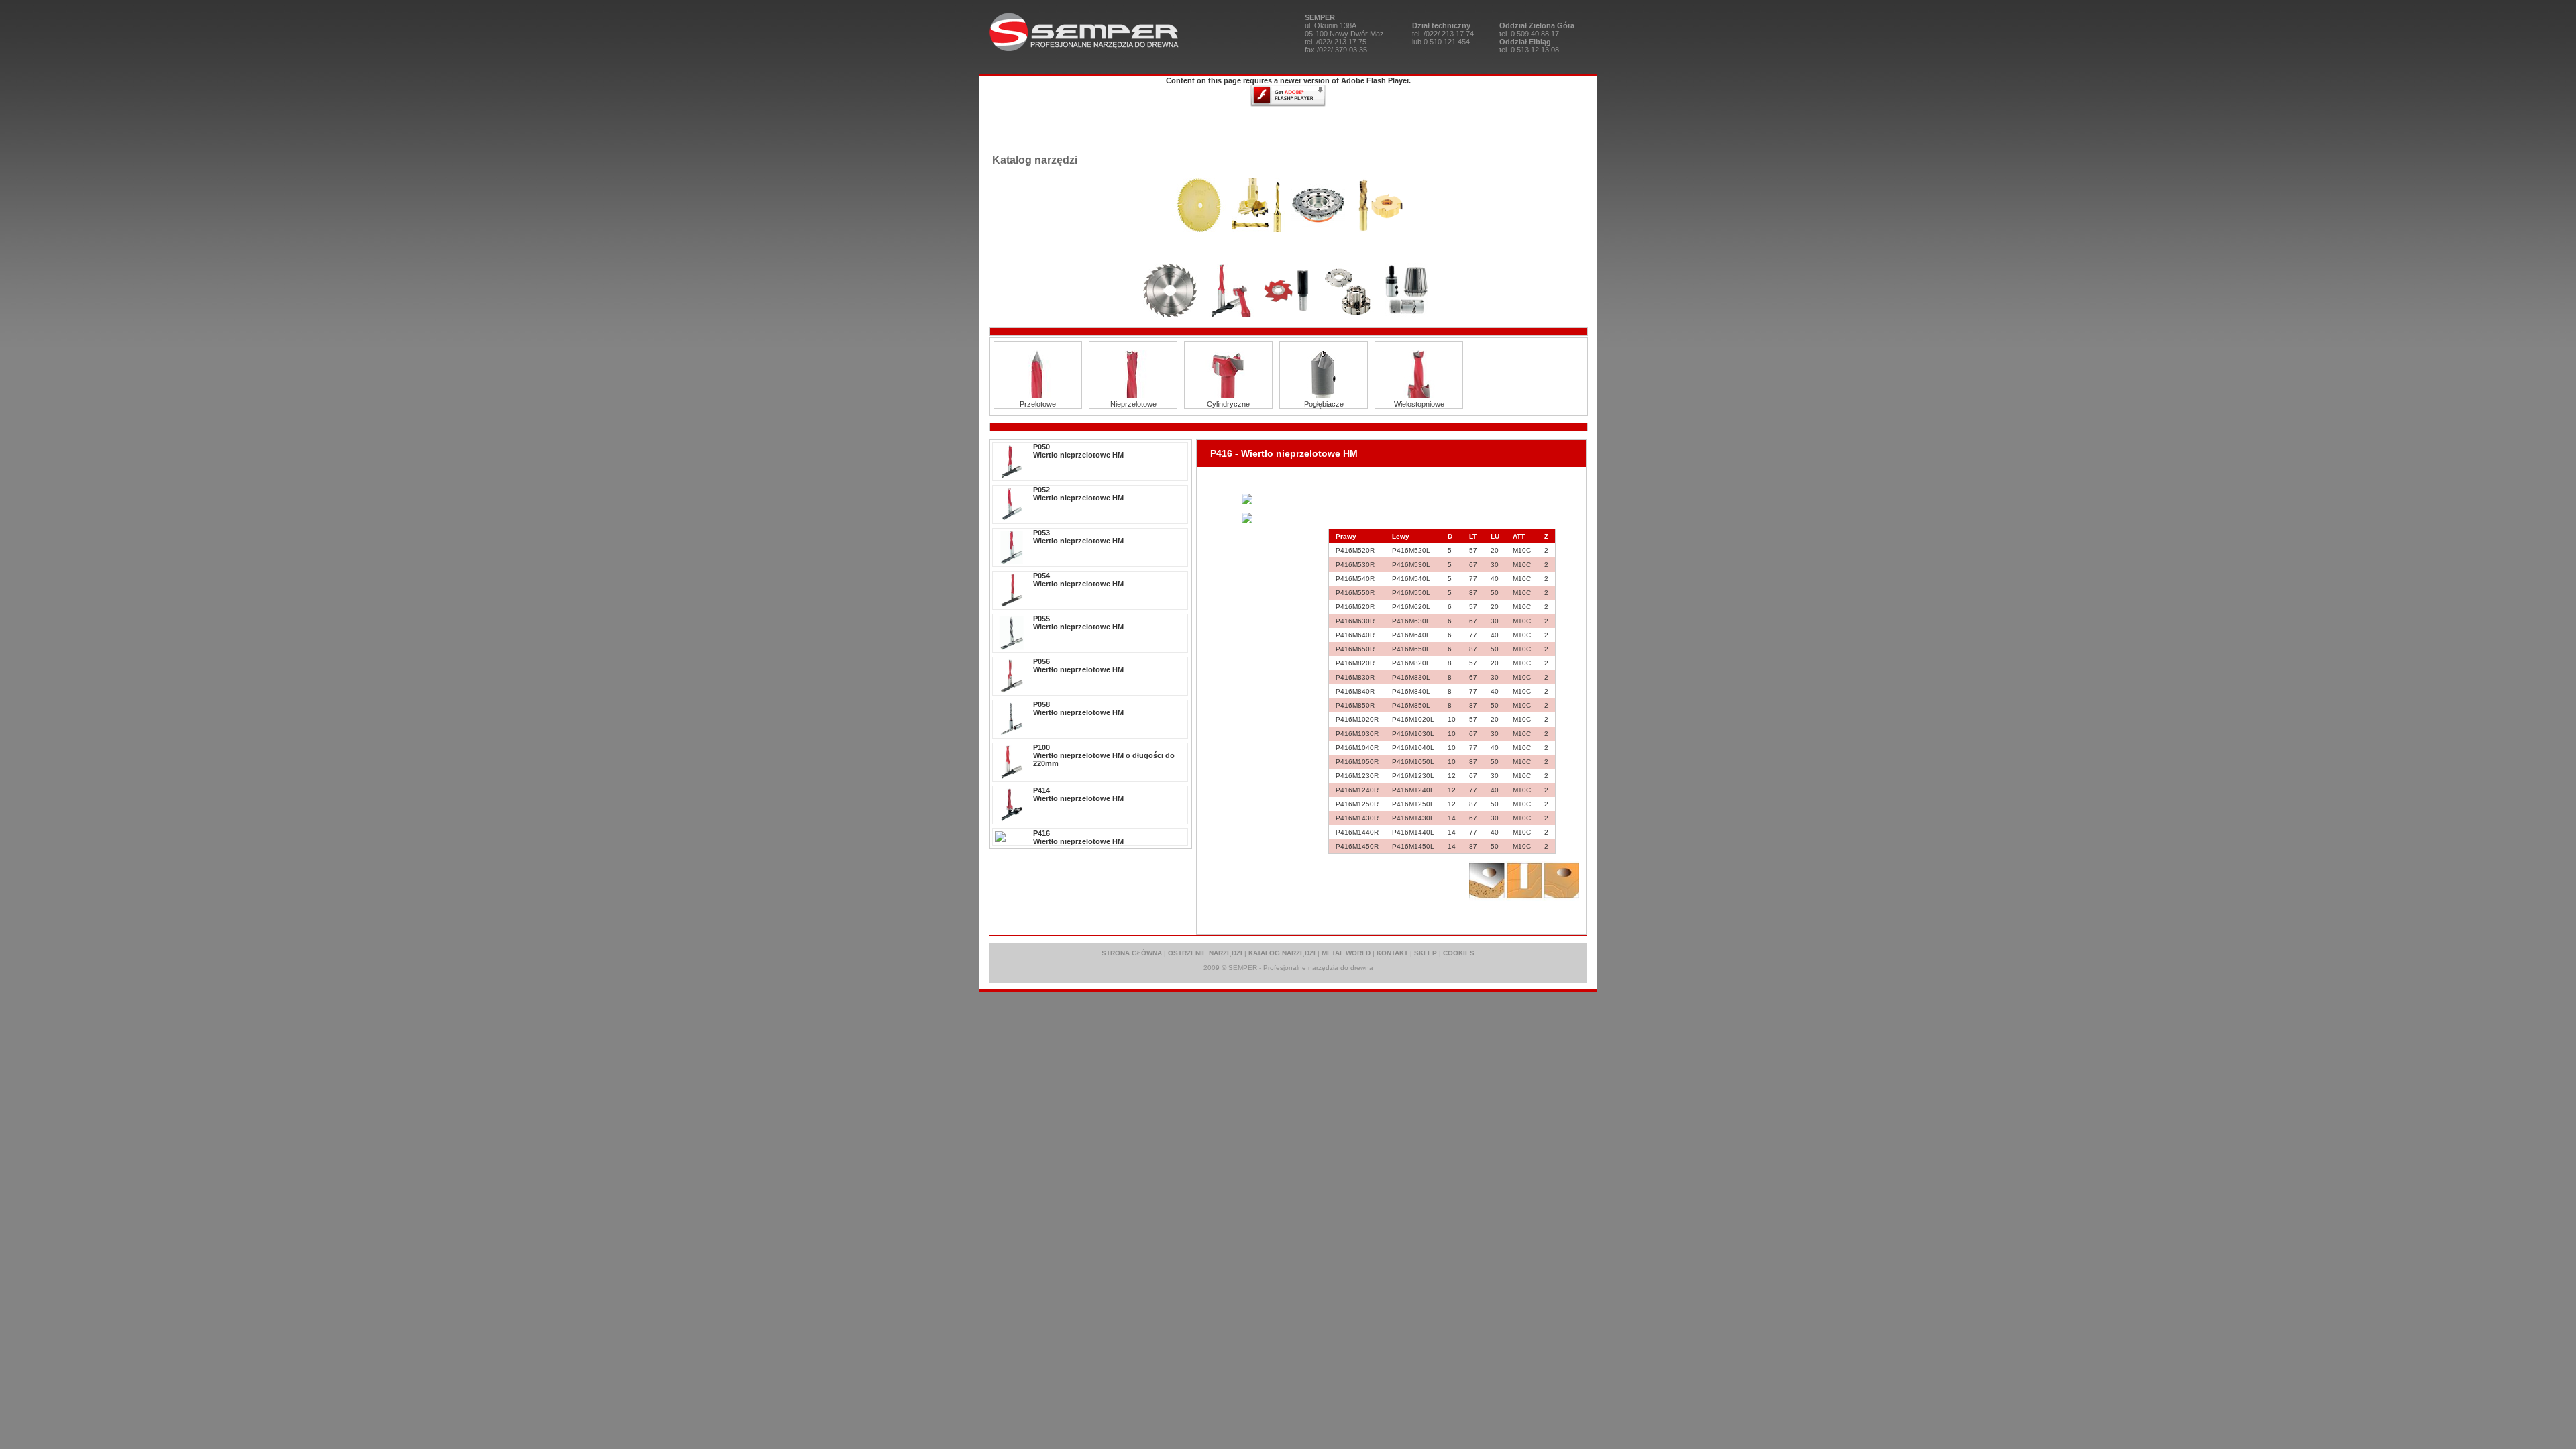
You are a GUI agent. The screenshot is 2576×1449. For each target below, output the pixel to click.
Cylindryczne (1228, 404)
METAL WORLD (1346, 953)
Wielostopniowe (1419, 404)
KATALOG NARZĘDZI (1282, 953)
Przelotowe (1038, 404)
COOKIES (1459, 953)
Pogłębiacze (1324, 404)
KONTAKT (1392, 953)
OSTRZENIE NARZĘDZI (1205, 953)
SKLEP (1426, 953)
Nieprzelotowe (1133, 404)
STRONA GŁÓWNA (1132, 953)
